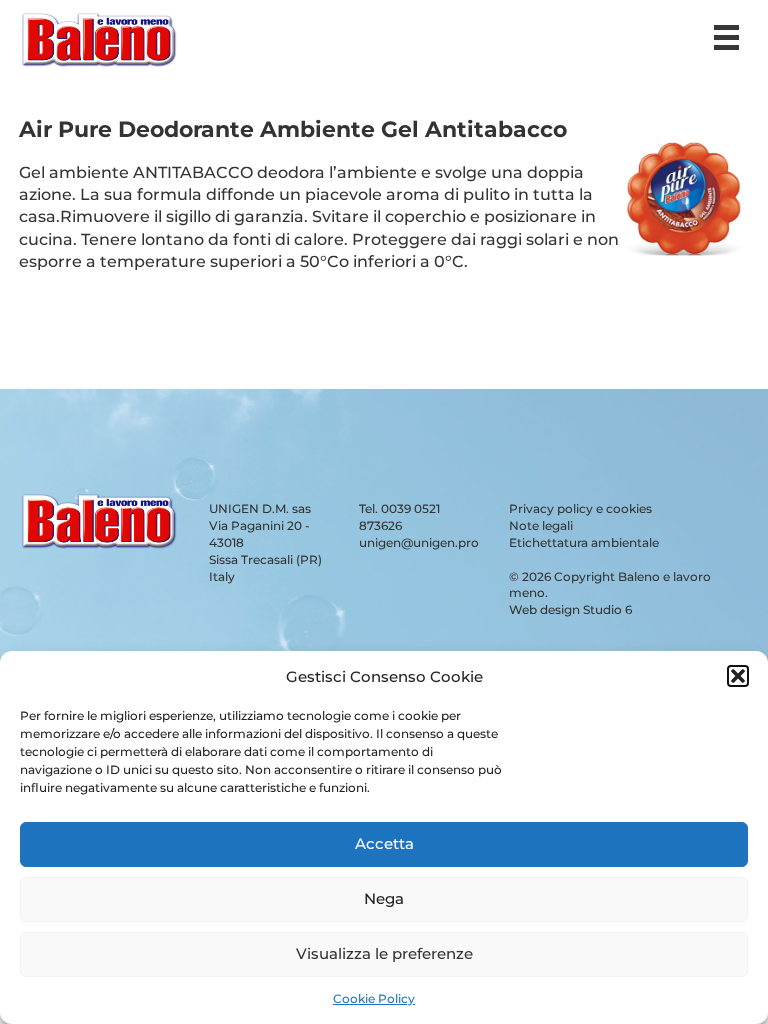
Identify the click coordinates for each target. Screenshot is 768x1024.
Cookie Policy (374, 998)
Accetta (384, 843)
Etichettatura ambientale (584, 542)
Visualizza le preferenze (384, 953)
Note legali (541, 525)
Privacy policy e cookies (580, 508)
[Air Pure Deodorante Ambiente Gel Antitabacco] (683, 259)
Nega (384, 898)
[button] (738, 676)
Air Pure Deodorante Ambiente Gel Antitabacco (293, 129)
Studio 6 (607, 609)
